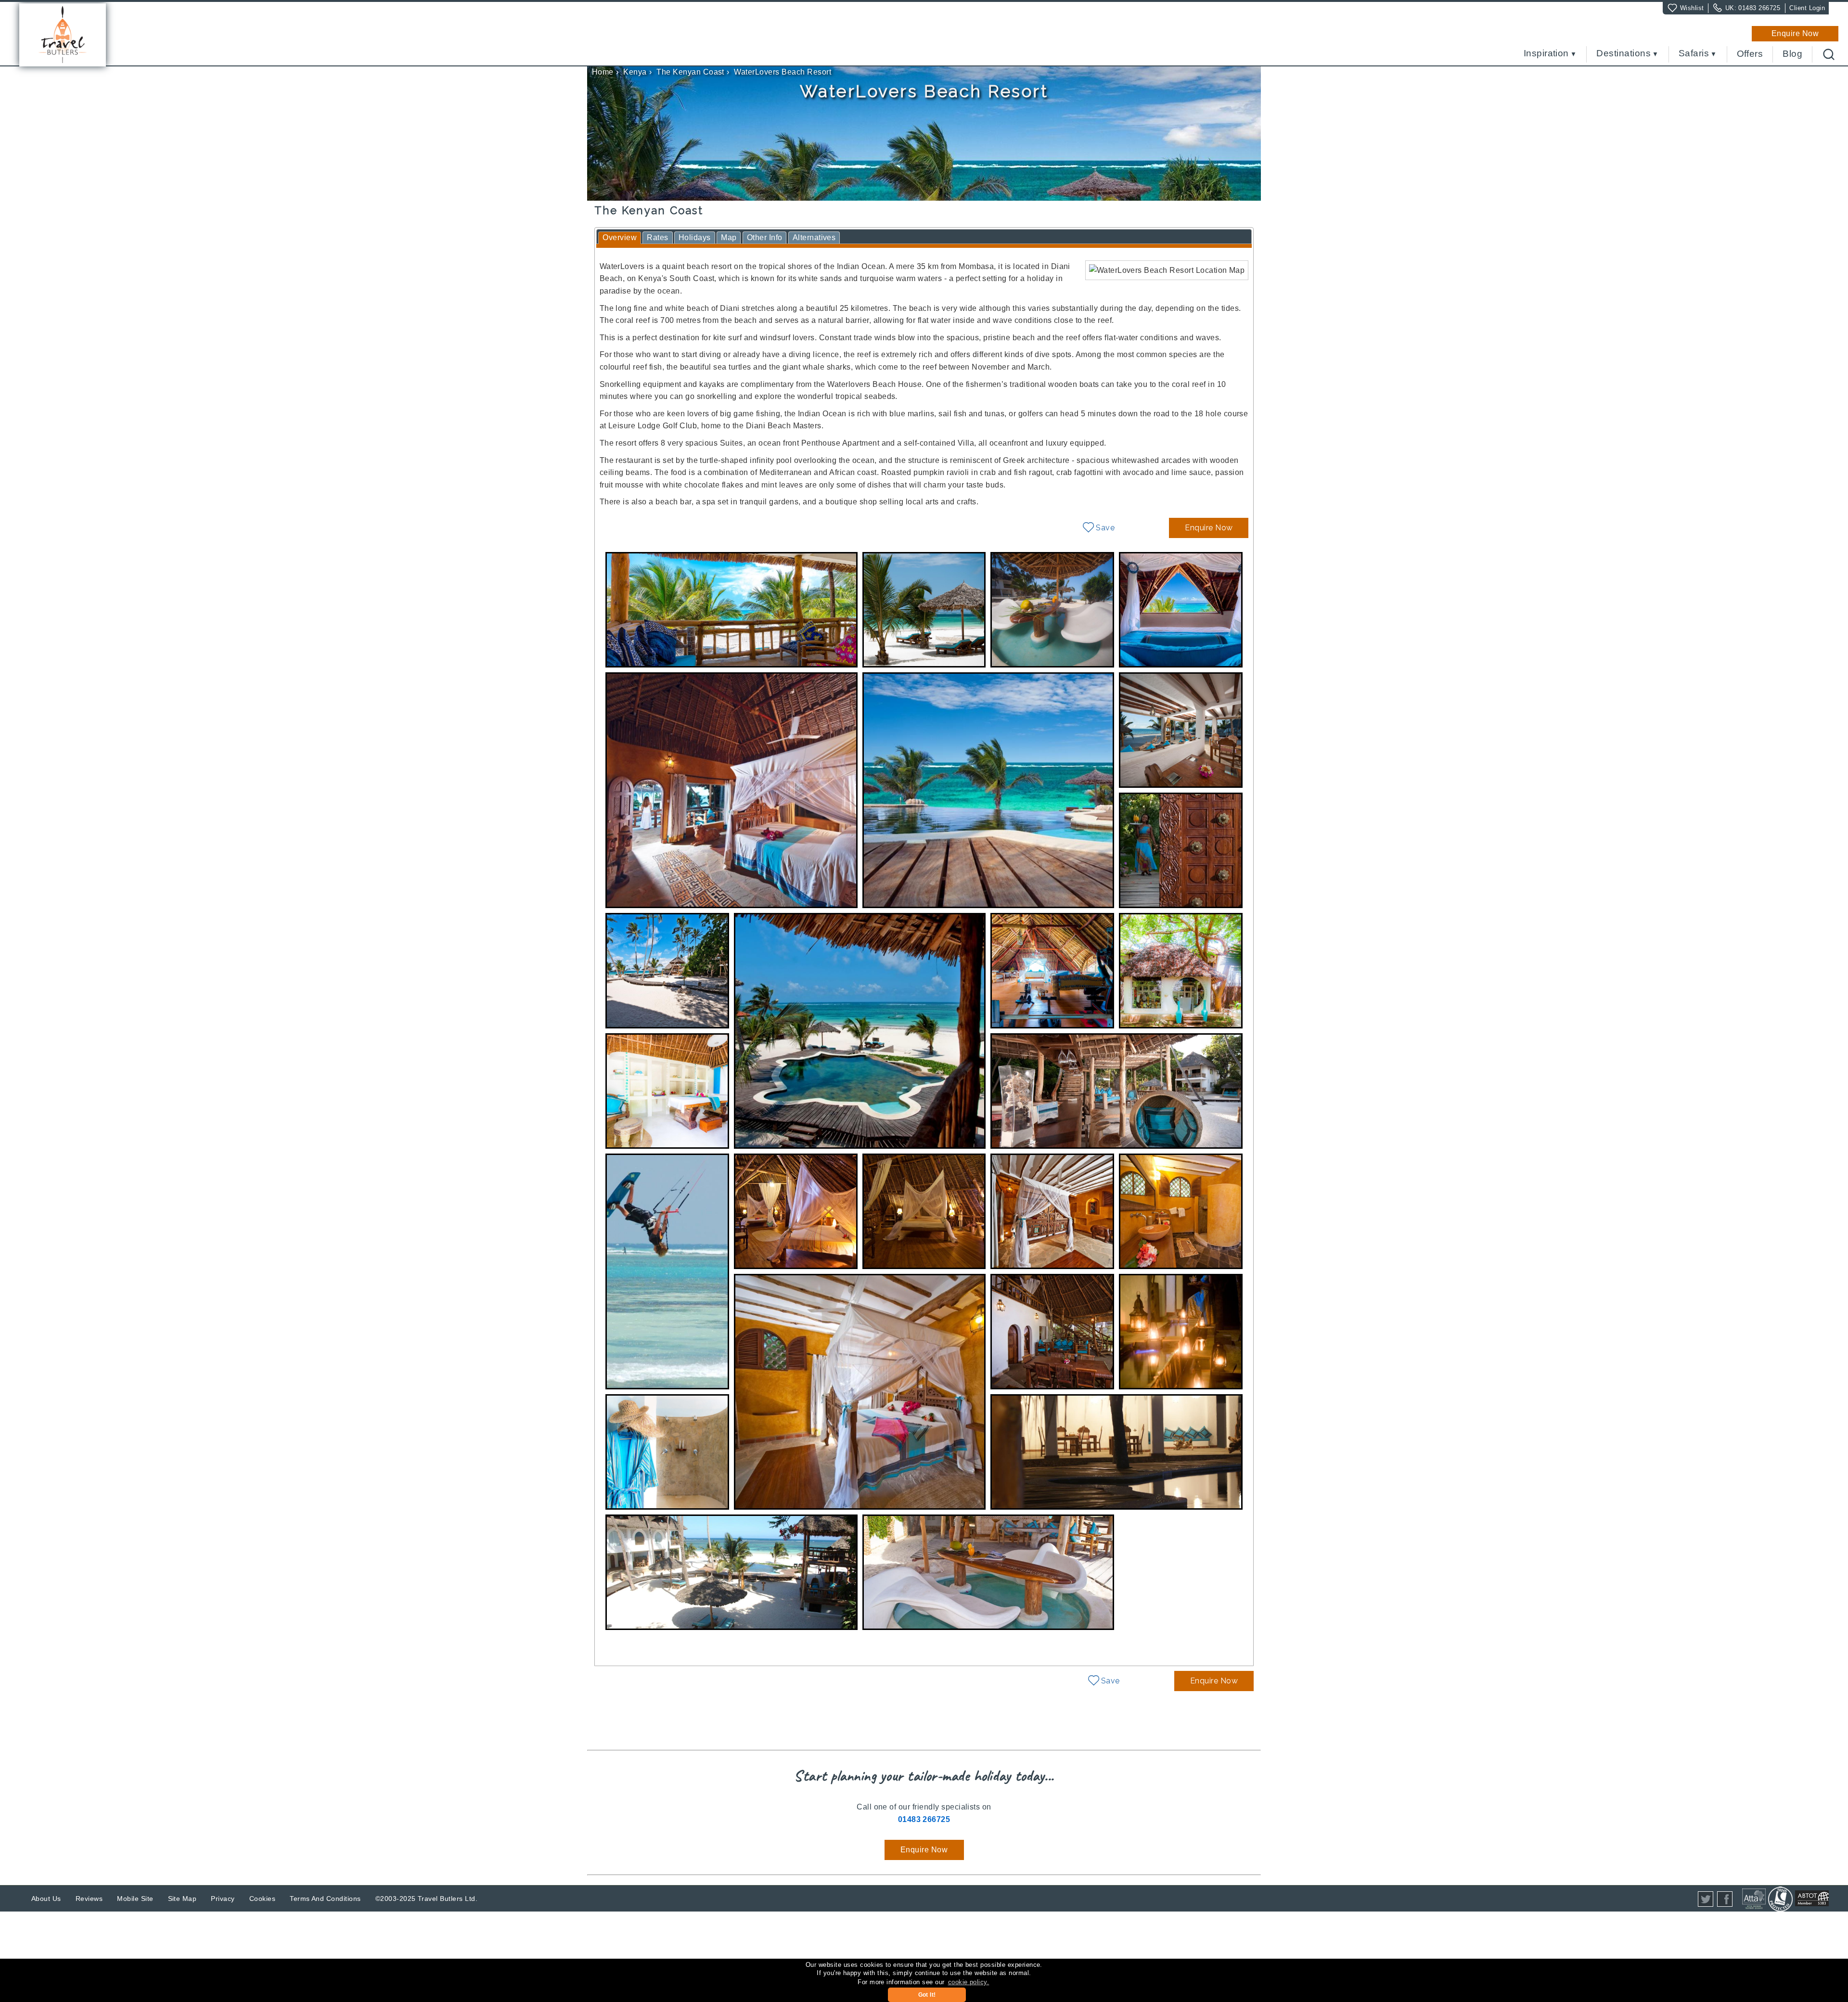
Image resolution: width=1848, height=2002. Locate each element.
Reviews (89, 1899)
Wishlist (1692, 8)
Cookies (262, 1899)
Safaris (1694, 54)
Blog (1792, 54)
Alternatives (814, 237)
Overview (620, 237)
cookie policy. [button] (969, 1982)
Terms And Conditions (325, 1899)
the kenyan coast (690, 72)
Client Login (1807, 8)
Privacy (223, 1899)
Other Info (765, 237)
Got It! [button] (927, 1995)
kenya (635, 72)
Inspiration (1546, 54)
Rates (657, 237)
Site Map (182, 1899)
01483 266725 (1759, 8)
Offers (1750, 54)
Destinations (1623, 54)
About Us (46, 1899)
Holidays (695, 237)
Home (603, 72)
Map (729, 237)
